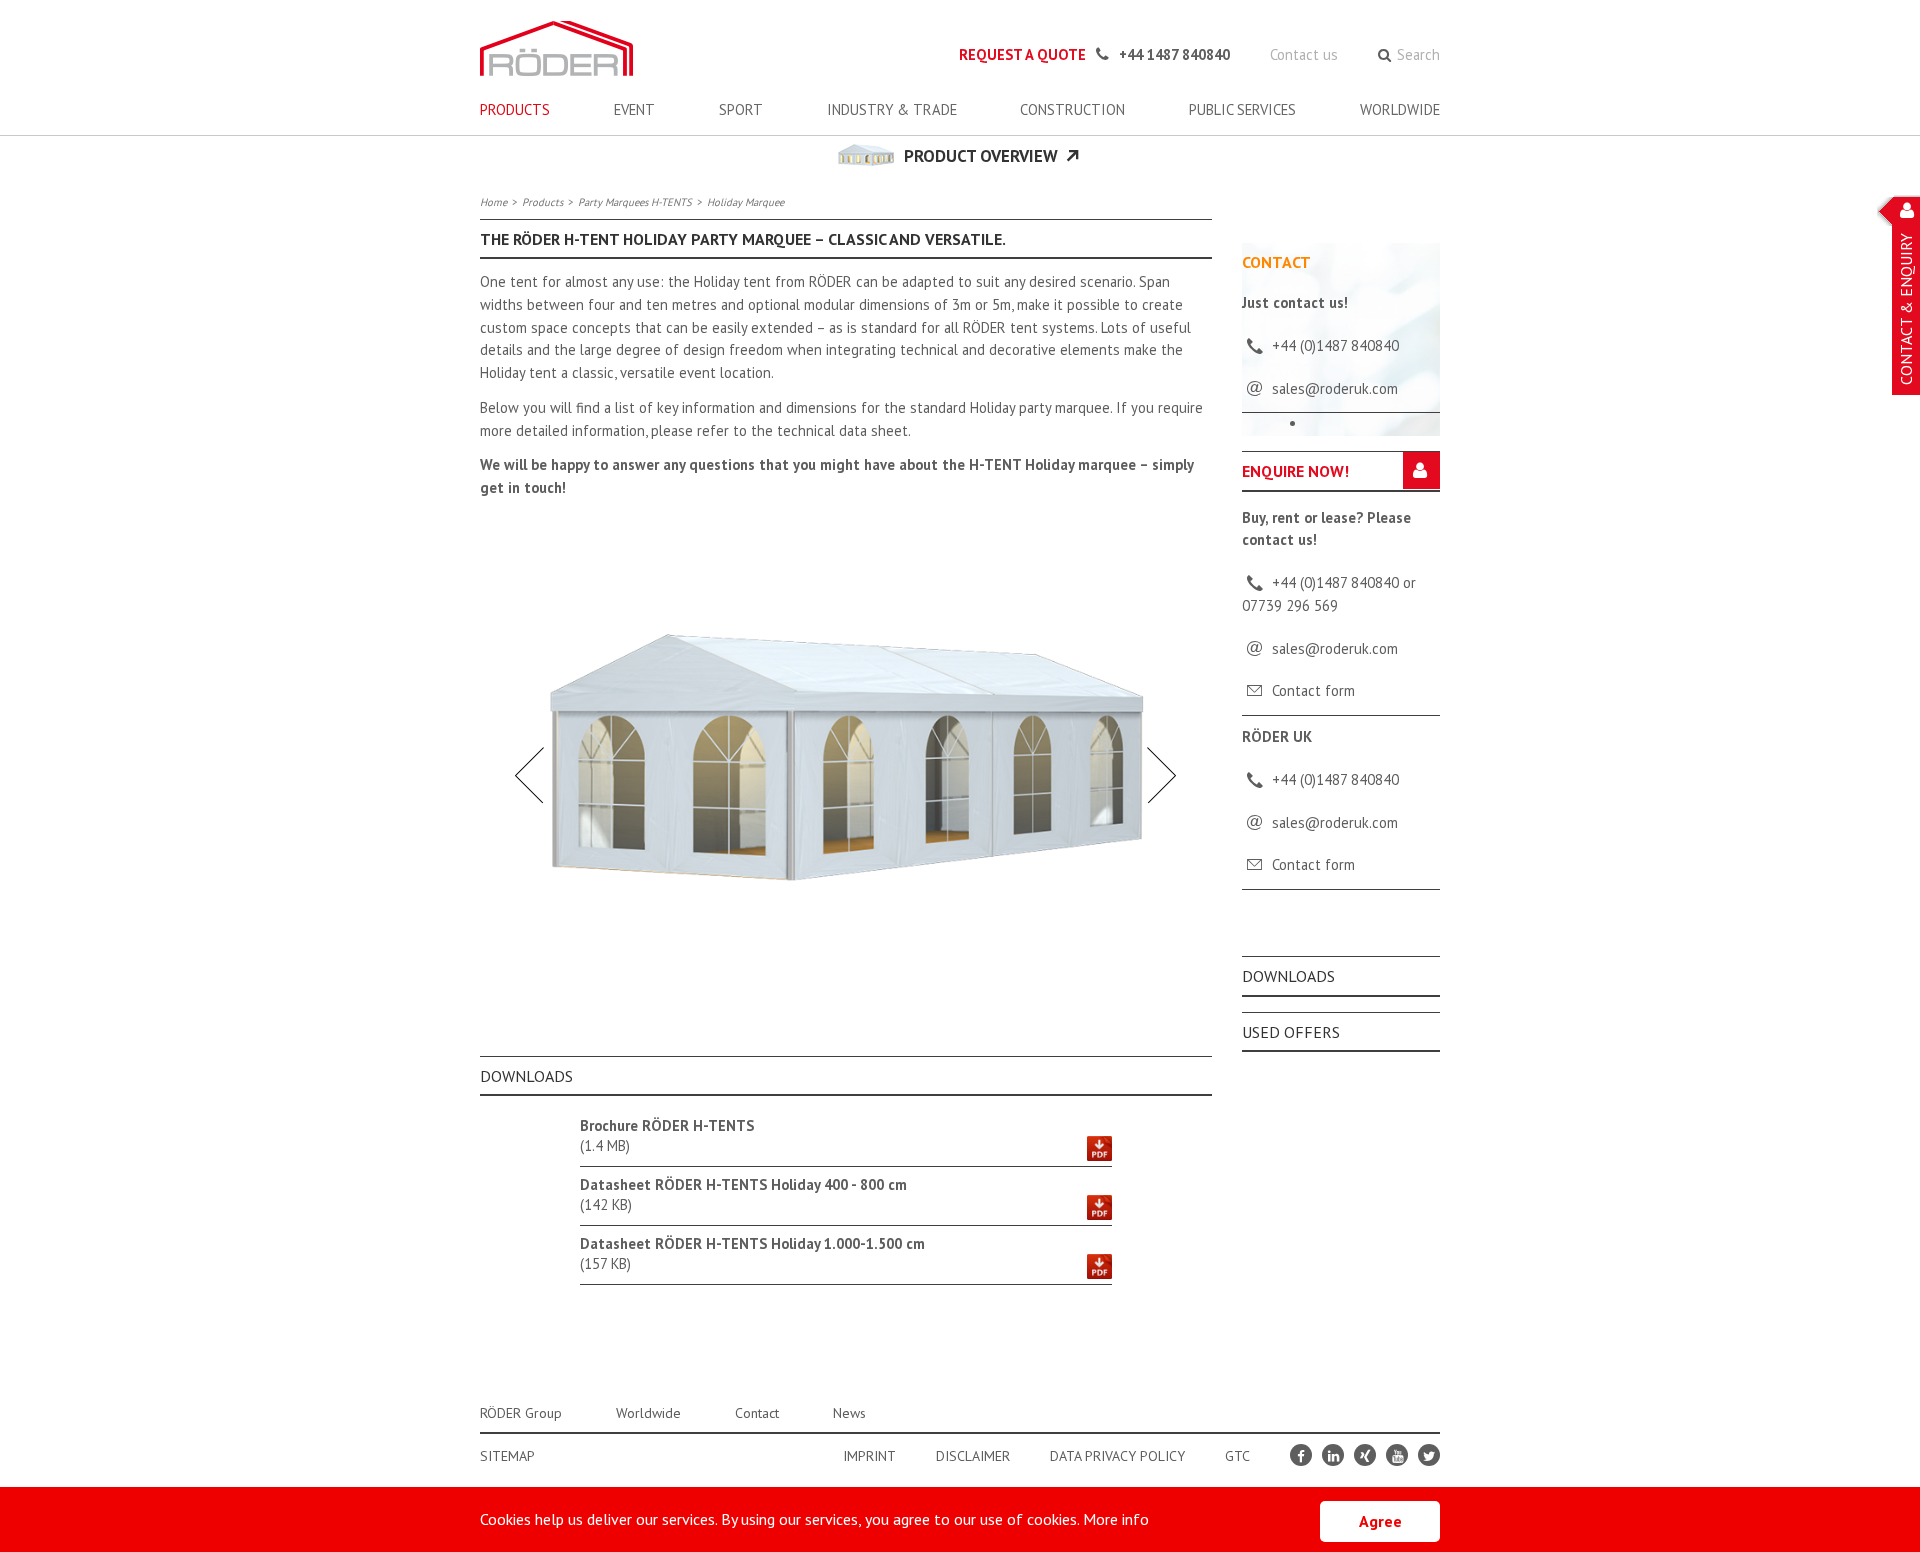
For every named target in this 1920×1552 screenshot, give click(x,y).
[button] (530, 772)
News (849, 1413)
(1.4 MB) (667, 1135)
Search (1418, 54)
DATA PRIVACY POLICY (1117, 1456)
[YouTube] (1397, 1455)
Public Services (1242, 109)
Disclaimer (973, 1456)
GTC (1237, 1456)
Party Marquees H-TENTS (635, 202)
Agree (1380, 1521)
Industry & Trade (892, 109)
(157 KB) (752, 1253)
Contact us (1304, 54)
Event (634, 109)
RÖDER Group (521, 1413)
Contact (757, 1413)
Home (493, 202)
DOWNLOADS (1288, 976)
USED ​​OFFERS (1291, 1032)
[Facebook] (1301, 1455)
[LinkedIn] (1333, 1455)
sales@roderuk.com (1335, 648)
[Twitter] (1429, 1455)
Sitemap (507, 1456)
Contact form (1313, 690)
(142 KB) (743, 1194)
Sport (741, 109)
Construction (1072, 109)
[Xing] (1365, 1455)
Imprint (869, 1456)
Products (515, 109)
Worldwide (1400, 109)
